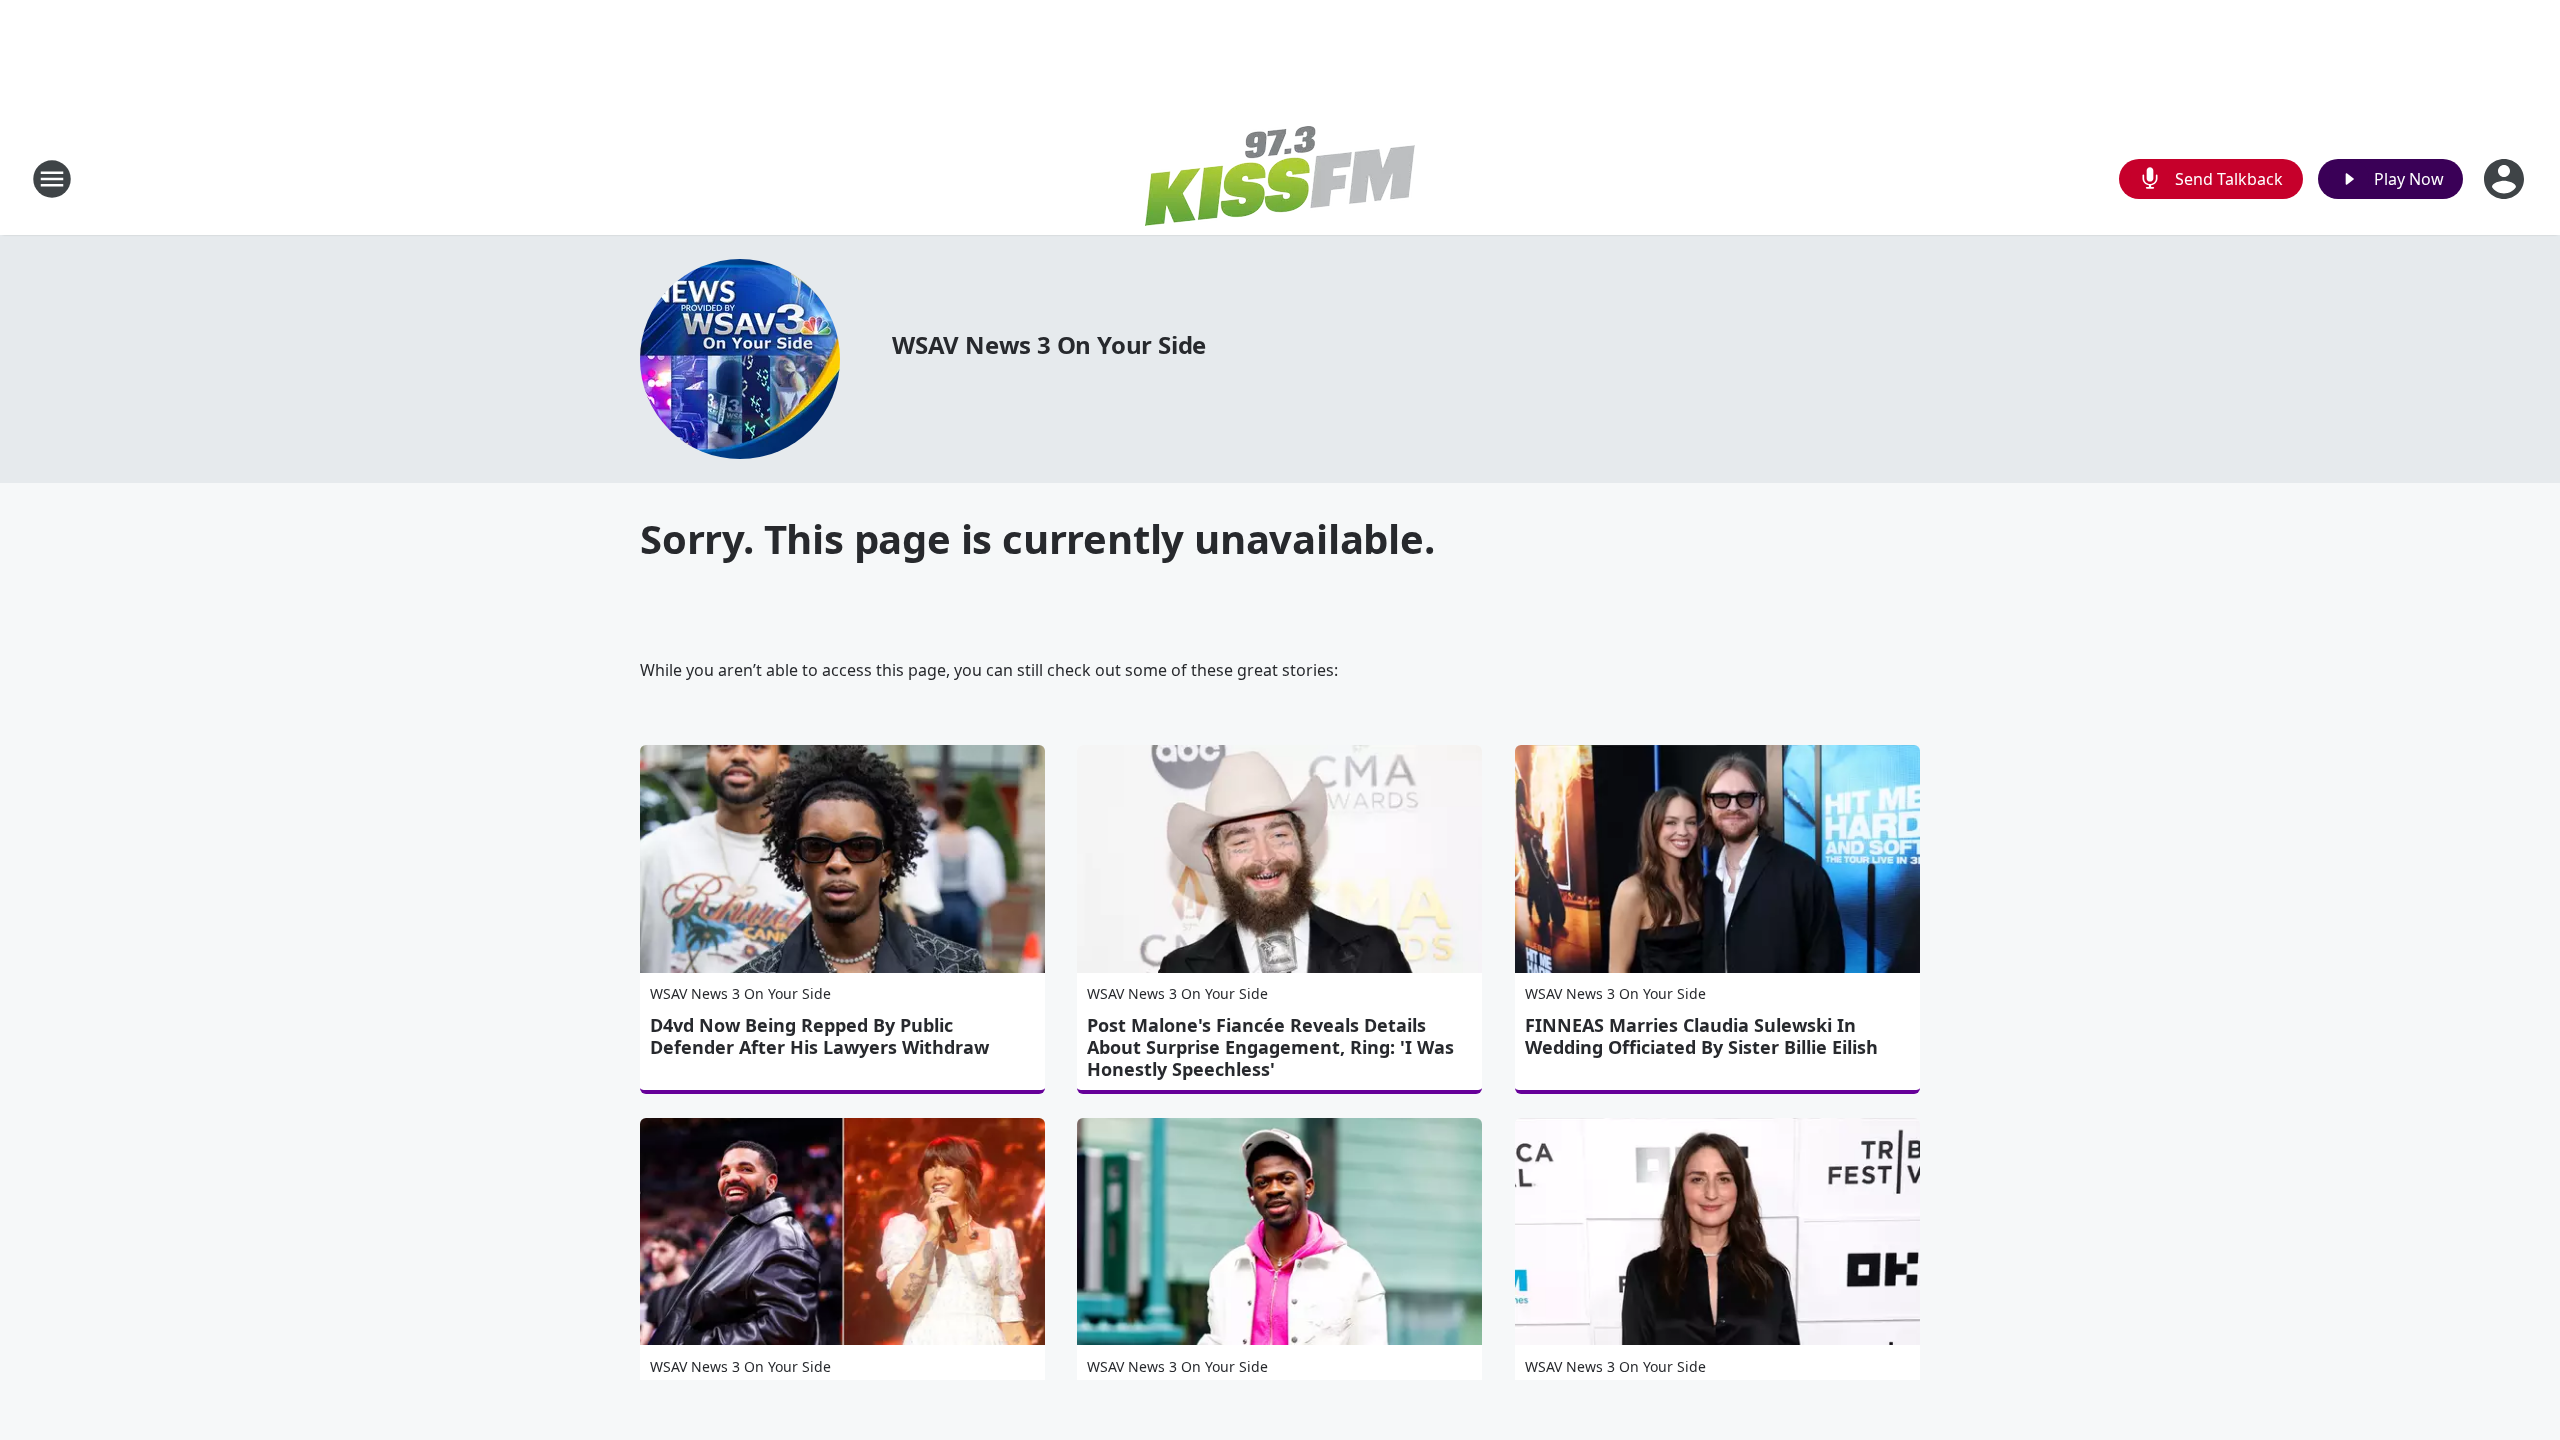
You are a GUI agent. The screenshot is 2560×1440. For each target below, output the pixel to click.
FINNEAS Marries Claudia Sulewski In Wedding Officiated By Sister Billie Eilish (1701, 1036)
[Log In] (2506, 179)
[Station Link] (1280, 178)
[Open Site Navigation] (52, 179)
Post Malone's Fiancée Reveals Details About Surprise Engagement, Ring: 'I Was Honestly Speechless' (1270, 1047)
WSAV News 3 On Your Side (1049, 344)
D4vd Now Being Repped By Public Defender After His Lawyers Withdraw (819, 1036)
